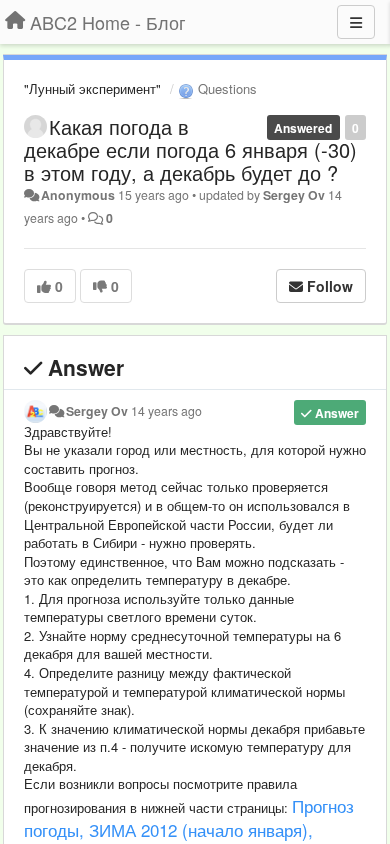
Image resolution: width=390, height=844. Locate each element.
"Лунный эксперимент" (92, 88)
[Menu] (356, 22)
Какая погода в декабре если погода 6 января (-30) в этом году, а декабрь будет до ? (190, 149)
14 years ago (166, 411)
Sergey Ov (294, 195)
